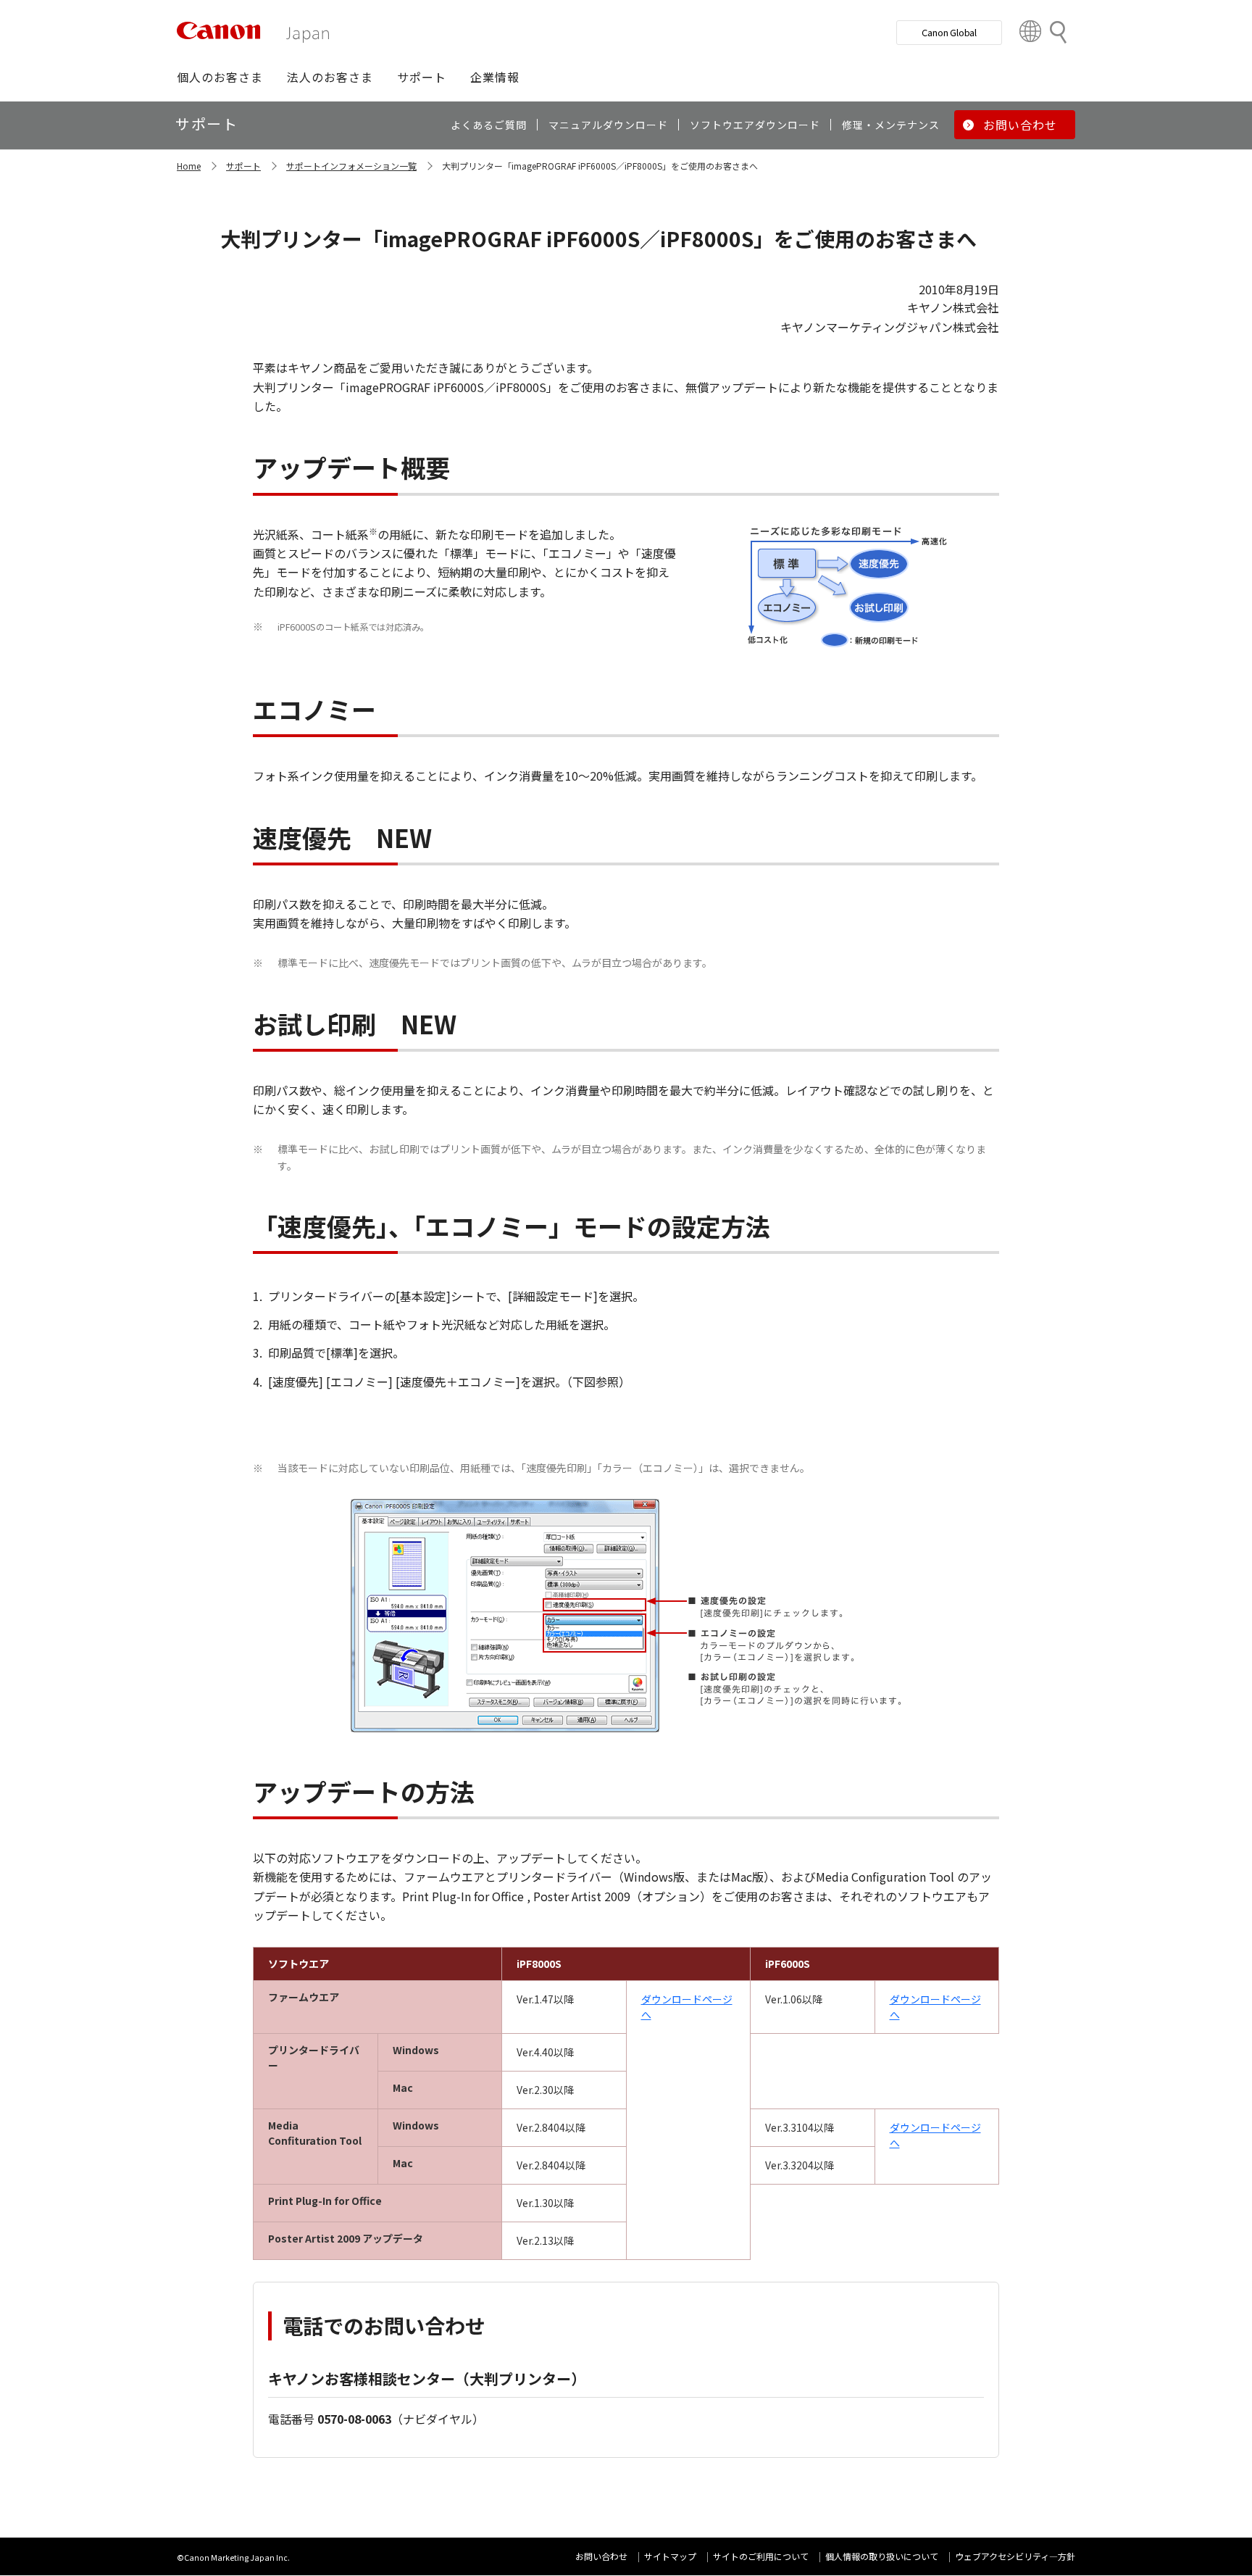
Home (189, 166)
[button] (220, 77)
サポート (243, 166)
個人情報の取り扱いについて (882, 2556)
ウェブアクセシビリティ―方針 (1015, 2556)
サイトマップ (670, 2556)
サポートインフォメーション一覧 (351, 166)
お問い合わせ (601, 2556)
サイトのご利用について (761, 2556)
